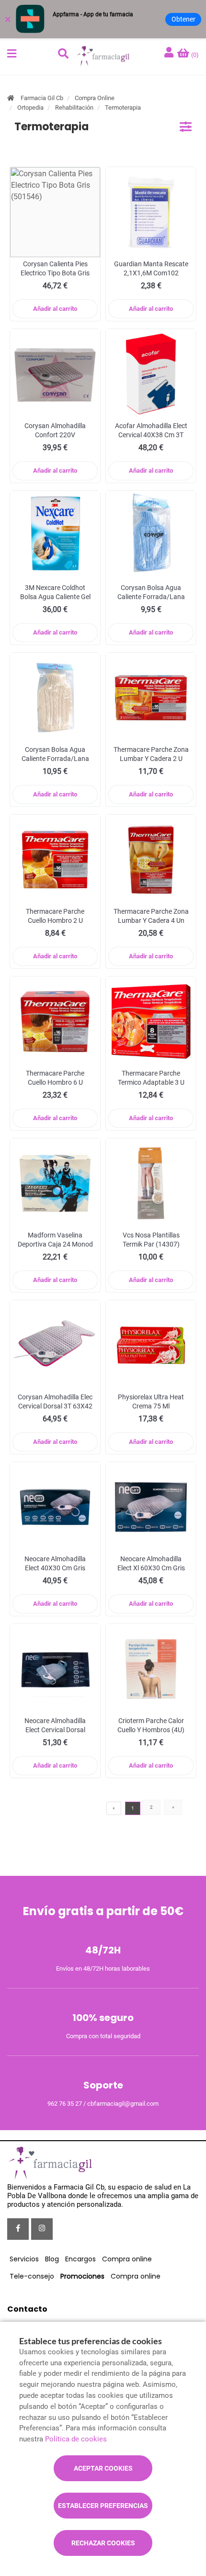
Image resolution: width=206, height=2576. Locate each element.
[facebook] (18, 2229)
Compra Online (95, 98)
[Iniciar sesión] (170, 53)
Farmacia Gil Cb (42, 98)
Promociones (82, 2276)
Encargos (80, 2259)
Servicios (24, 2259)
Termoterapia (123, 108)
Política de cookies (76, 2439)
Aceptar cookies (103, 2468)
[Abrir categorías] (186, 127)
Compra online (127, 2259)
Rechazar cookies (103, 2543)
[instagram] (42, 2229)
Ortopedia (30, 108)
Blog (52, 2259)
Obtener (183, 19)
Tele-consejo (32, 2276)
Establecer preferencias (103, 2506)
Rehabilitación (74, 108)
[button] (12, 54)
